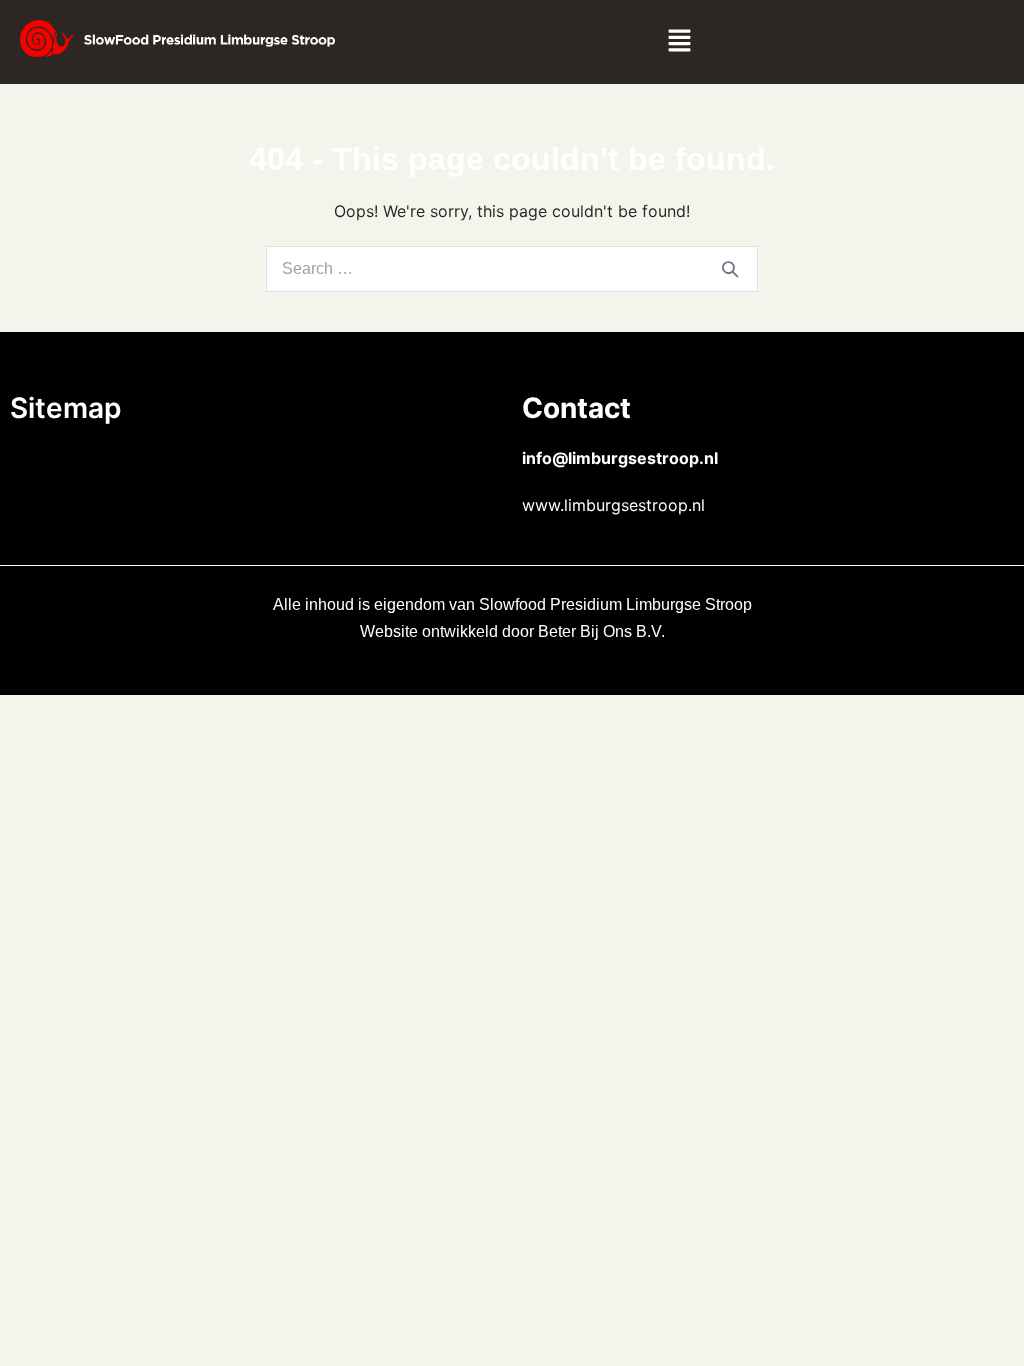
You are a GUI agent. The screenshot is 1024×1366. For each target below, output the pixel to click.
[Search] (730, 269)
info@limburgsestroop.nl (620, 458)
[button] (679, 42)
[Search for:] (512, 268)
